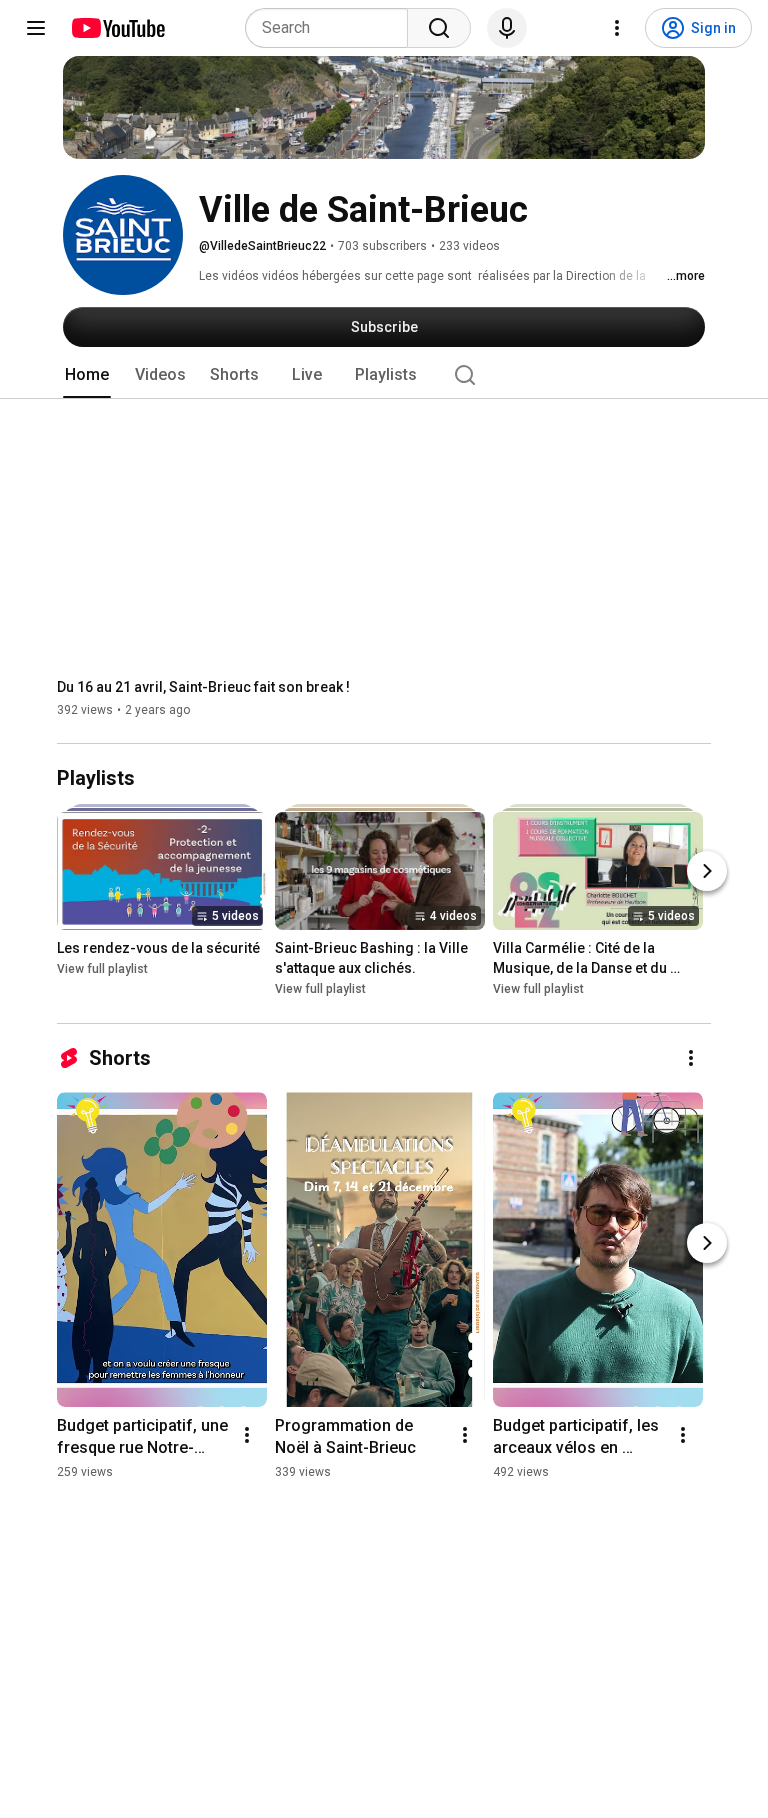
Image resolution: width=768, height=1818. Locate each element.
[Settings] (617, 28)
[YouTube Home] (117, 28)
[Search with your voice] (507, 28)
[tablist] (384, 375)
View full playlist (102, 970)
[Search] (439, 28)
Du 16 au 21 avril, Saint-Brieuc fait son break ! (203, 687)
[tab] (87, 375)
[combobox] (332, 28)
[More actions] (691, 1058)
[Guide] (36, 28)
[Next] (707, 872)
